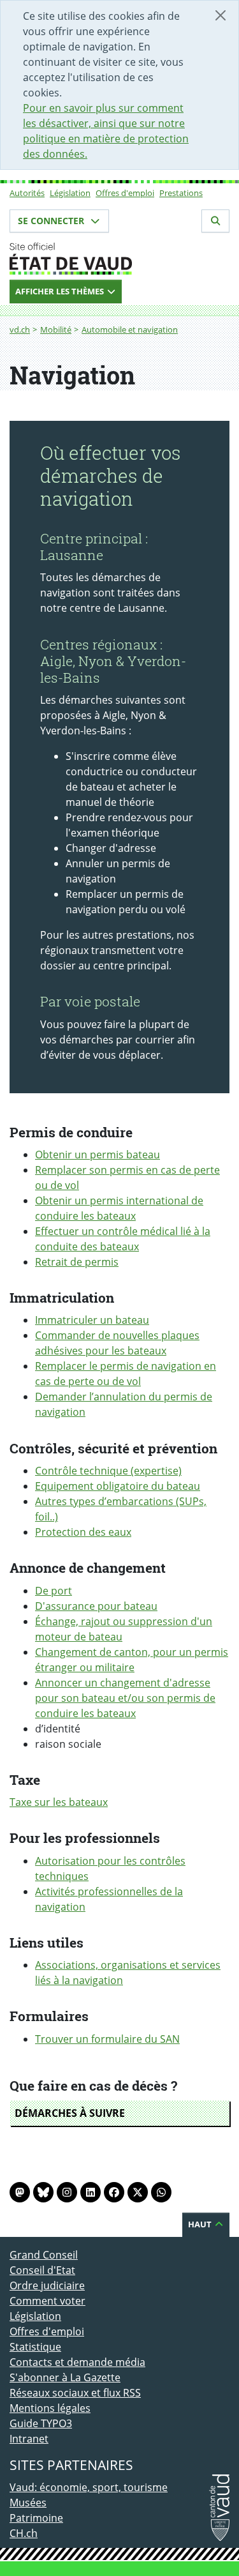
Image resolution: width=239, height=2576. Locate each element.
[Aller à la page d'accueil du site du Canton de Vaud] (119, 259)
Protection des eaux (83, 1532)
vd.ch (20, 330)
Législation (70, 193)
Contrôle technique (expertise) (108, 1471)
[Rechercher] (215, 221)
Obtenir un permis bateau (98, 1155)
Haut (201, 2224)
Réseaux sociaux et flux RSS (75, 2393)
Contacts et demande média (77, 2362)
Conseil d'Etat (42, 2270)
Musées (28, 2503)
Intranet (29, 2439)
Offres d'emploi (125, 193)
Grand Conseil (44, 2255)
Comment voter (47, 2301)
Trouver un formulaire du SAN (107, 2039)
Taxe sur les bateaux (59, 1802)
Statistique (35, 2347)
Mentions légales (50, 2408)
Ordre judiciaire (47, 2285)
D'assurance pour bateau (96, 1606)
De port (54, 1591)
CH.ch (24, 2533)
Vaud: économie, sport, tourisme (89, 2487)
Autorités (27, 193)
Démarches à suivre (70, 2113)
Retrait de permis (77, 1262)
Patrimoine (36, 2518)
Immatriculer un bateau (92, 1320)
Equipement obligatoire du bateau (118, 1486)
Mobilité (56, 330)
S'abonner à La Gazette (65, 2377)
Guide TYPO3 (41, 2423)
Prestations (181, 193)
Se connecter (52, 221)
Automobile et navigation (130, 330)
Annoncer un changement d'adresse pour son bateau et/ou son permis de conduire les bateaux (125, 1698)
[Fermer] (221, 15)
